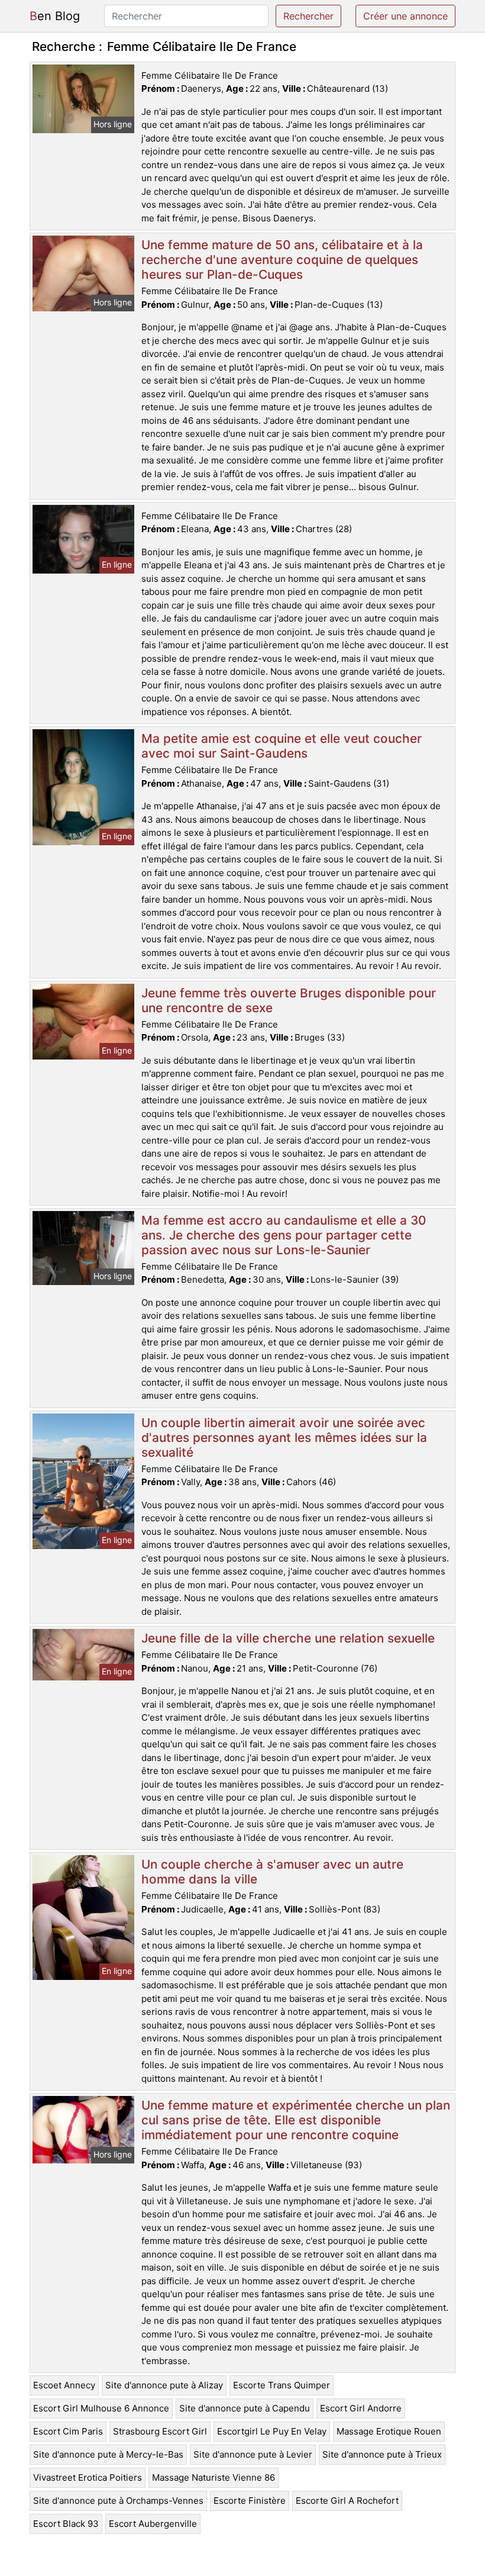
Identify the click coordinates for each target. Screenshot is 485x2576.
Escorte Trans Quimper (282, 2385)
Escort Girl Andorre (361, 2408)
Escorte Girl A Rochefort (347, 2501)
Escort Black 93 (66, 2524)
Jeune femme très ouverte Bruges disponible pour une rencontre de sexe (289, 1000)
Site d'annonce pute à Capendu (245, 2408)
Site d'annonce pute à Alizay (164, 2385)
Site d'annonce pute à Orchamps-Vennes (118, 2501)
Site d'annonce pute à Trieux (382, 2454)
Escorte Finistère (250, 2501)
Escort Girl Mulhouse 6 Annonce (101, 2408)
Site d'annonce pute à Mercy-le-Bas (108, 2454)
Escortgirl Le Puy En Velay (272, 2431)
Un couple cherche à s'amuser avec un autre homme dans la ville (272, 1872)
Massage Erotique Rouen (389, 2431)
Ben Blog (55, 16)
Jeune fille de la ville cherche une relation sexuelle (288, 1638)
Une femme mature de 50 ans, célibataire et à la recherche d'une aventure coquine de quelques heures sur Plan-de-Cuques (282, 260)
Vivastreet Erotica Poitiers (88, 2477)
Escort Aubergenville (153, 2524)
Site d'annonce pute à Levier (253, 2454)
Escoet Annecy (64, 2385)
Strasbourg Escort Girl (160, 2431)
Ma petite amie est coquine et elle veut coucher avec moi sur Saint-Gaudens (282, 746)
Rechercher (308, 16)
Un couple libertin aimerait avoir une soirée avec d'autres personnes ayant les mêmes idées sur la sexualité (284, 1437)
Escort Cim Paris (68, 2431)
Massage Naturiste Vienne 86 (214, 2477)
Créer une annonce (405, 16)
